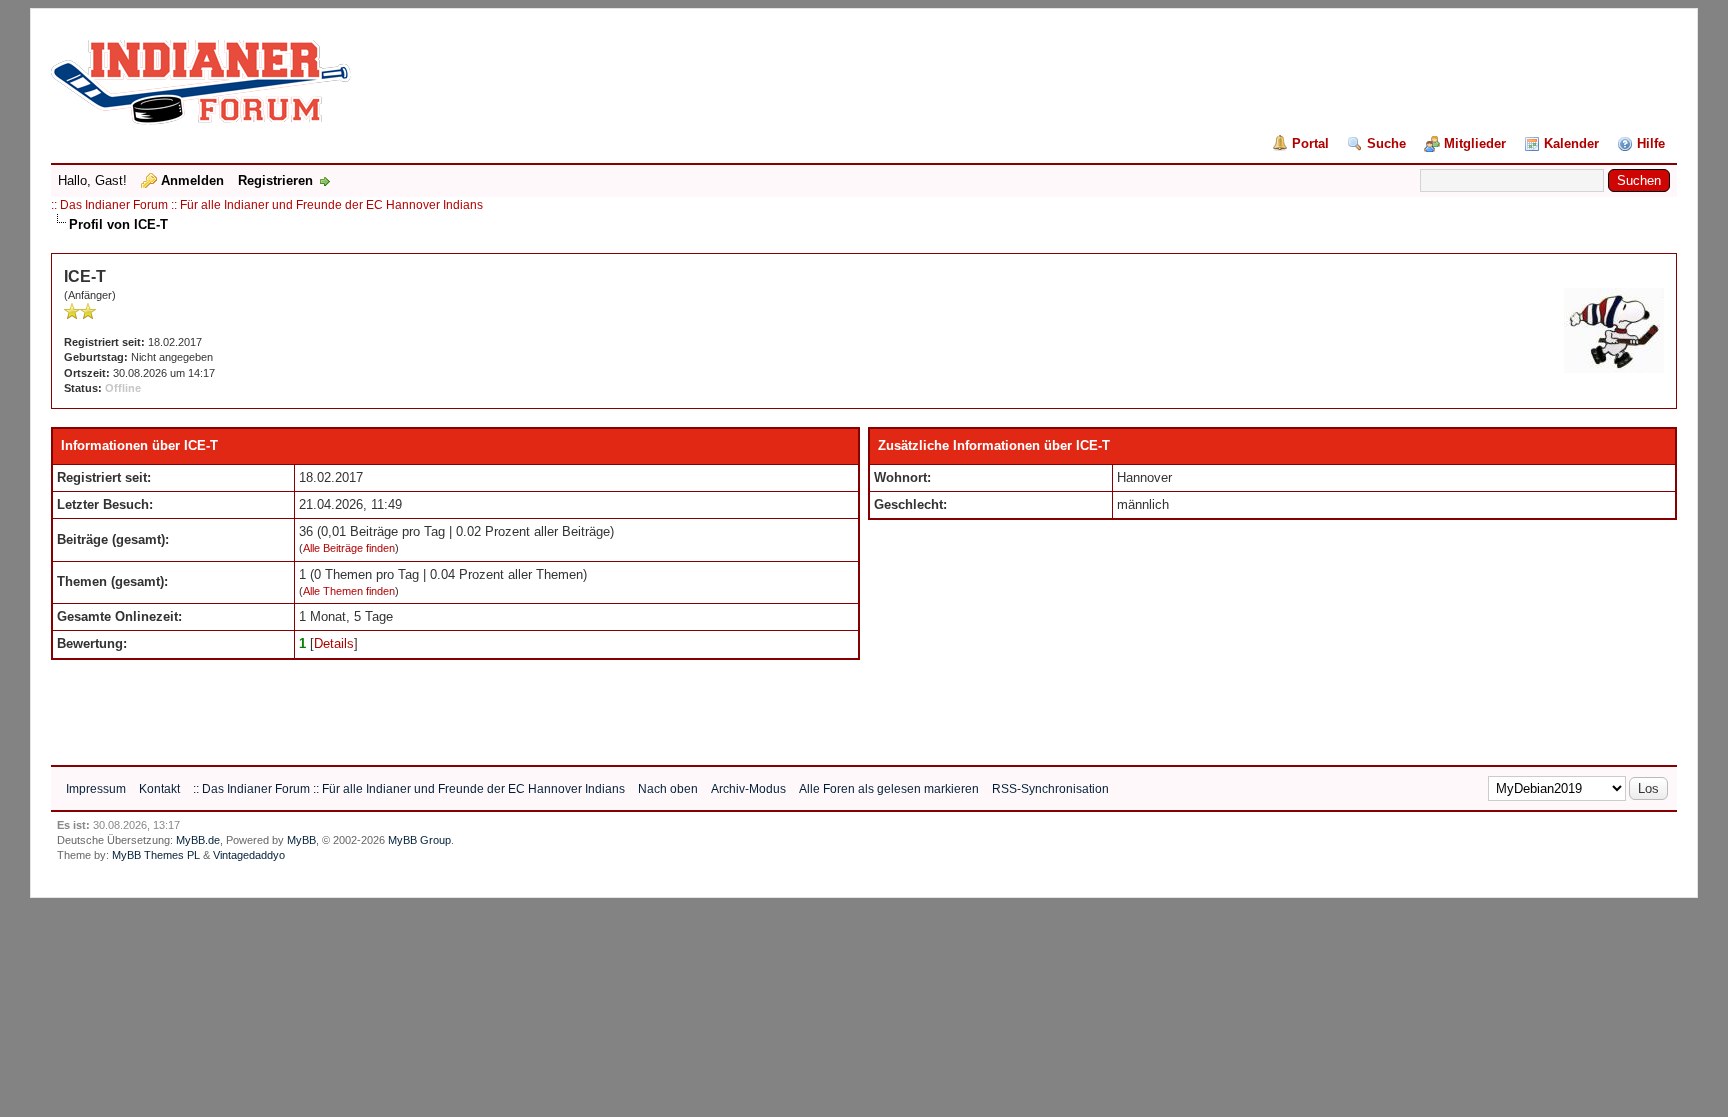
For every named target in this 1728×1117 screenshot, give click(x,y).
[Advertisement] (415, 705)
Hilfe (1651, 143)
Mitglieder (1475, 143)
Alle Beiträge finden (349, 548)
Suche (1386, 143)
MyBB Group (419, 840)
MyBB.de (198, 840)
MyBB (301, 840)
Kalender (1571, 143)
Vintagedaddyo (249, 855)
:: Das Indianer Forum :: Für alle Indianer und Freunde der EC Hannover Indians (267, 205)
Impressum (96, 789)
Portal (1310, 143)
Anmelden (192, 180)
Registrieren (275, 180)
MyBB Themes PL (156, 855)
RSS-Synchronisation (1050, 789)
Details (334, 643)
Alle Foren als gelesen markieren (889, 789)
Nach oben (668, 789)
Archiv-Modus (748, 789)
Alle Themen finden (349, 591)
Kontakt (159, 789)
